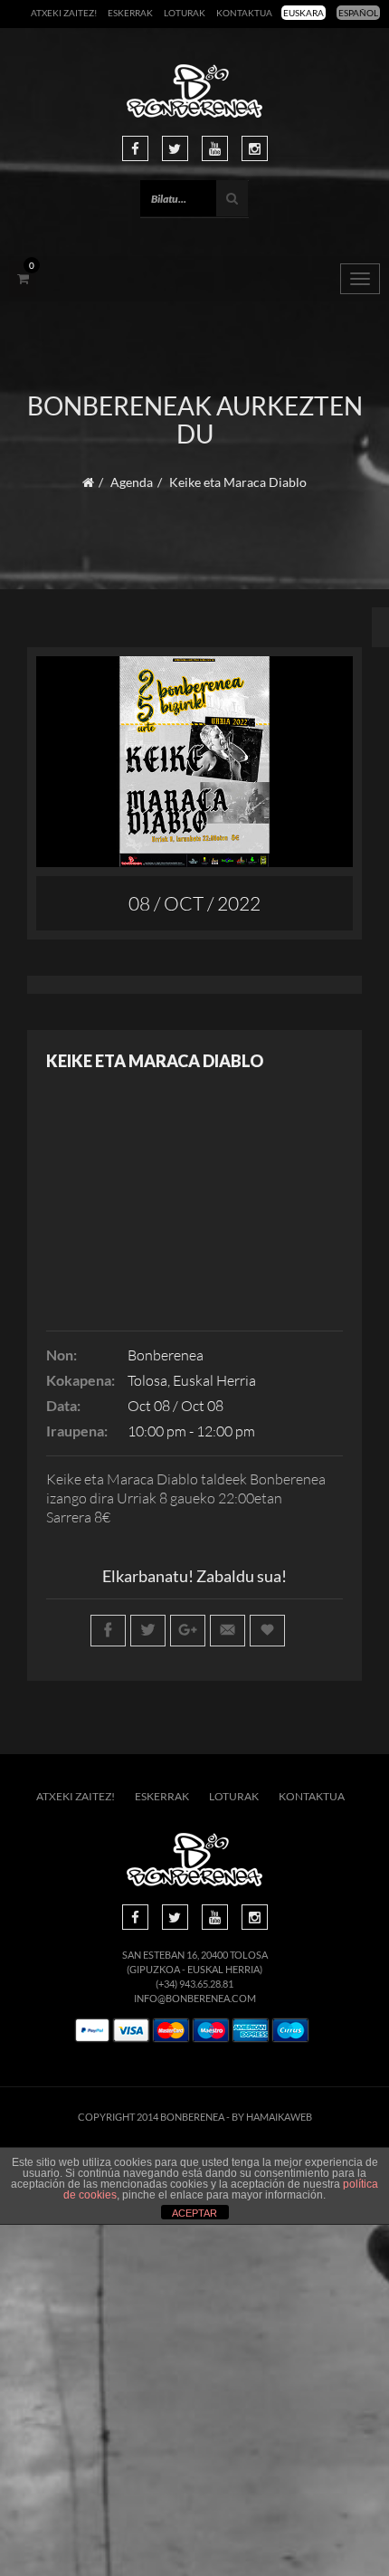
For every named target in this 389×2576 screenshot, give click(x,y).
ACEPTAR (194, 2213)
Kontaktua (244, 13)
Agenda (132, 482)
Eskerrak (130, 13)
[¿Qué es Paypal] (92, 2031)
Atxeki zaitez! (64, 13)
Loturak (185, 13)
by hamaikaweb (272, 2117)
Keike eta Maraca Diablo (155, 1061)
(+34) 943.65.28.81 (194, 1984)
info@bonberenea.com (195, 1998)
